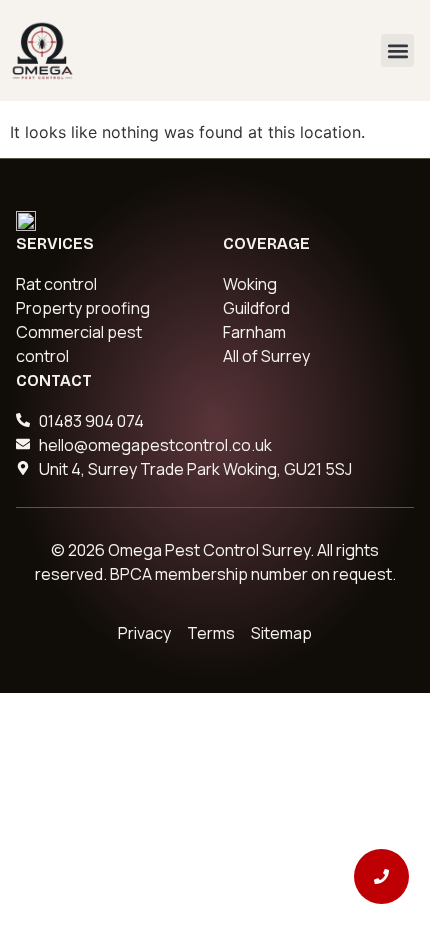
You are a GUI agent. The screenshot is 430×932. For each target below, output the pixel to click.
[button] (397, 50)
